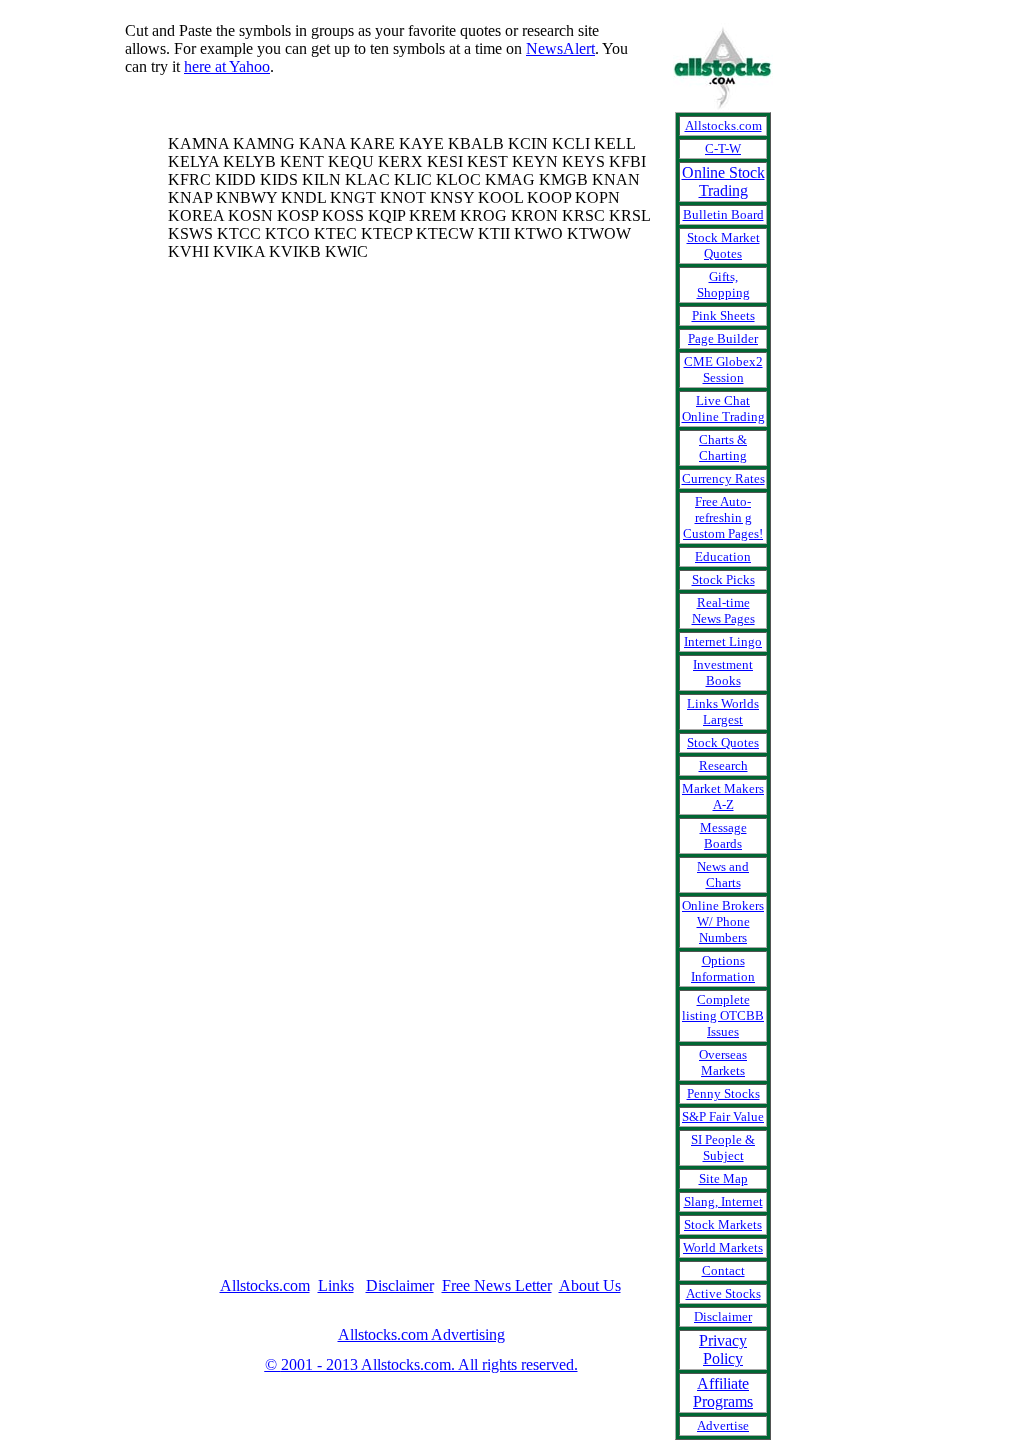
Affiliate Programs (723, 1392)
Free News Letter (497, 1285)
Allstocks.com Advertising (421, 1334)
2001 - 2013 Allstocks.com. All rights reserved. (421, 1364)
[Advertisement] (84, 442)
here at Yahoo (227, 66)
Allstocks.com (265, 1285)
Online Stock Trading (723, 181)
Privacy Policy (723, 1349)
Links (336, 1285)
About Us (590, 1285)
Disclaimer (400, 1285)
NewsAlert (560, 48)
